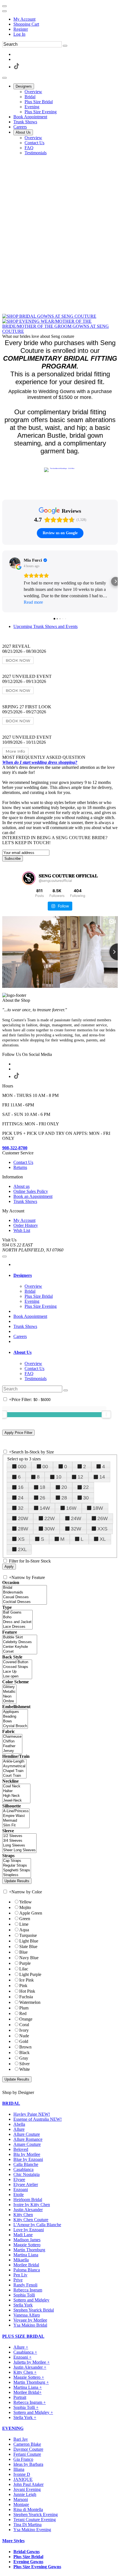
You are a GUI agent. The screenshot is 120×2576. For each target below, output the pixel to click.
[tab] (66, 1275)
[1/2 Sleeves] (19, 1836)
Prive (18, 2280)
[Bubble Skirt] (20, 1637)
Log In (19, 34)
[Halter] (16, 1791)
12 (80, 1477)
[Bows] (15, 1721)
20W (23, 1518)
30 (86, 1498)
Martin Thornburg (29, 2250)
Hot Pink (27, 1991)
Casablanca (23, 2169)
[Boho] (17, 1617)
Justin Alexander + (30, 2367)
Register (21, 29)
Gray (24, 2058)
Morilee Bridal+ (27, 2392)
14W (45, 1508)
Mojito (25, 1907)
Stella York (23, 2305)
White (25, 2069)
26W (103, 1518)
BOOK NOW (18, 660)
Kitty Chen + (25, 2372)
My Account (24, 19)
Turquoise (28, 1935)
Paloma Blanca (27, 2270)
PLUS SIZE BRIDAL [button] (23, 2336)
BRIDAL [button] (11, 2103)
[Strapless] (17, 1875)
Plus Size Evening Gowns (37, 2567)
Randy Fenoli (25, 2285)
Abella (19, 2124)
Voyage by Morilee (30, 2320)
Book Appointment (30, 1316)
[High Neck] (16, 1796)
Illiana (19, 2469)
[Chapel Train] (14, 1771)
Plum (24, 2008)
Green (25, 1919)
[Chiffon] (12, 1741)
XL (103, 1539)
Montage (21, 2504)
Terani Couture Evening (35, 2520)
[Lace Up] (17, 1672)
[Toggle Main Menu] (4, 78)
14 (102, 1477)
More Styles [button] (13, 2541)
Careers (20, 1336)
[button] (24, 86)
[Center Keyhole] (20, 1647)
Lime (24, 1924)
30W (50, 1529)
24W (76, 1518)
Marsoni (21, 2499)
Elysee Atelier (26, 2184)
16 (21, 1487)
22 (86, 1487)
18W (98, 1508)
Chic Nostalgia (27, 2174)
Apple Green (31, 1913)
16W (71, 1508)
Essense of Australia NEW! (38, 2119)
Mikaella (21, 2260)
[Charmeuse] (12, 1737)
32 (21, 1508)
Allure (19, 2129)
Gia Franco (23, 2459)
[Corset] (20, 1652)
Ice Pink (27, 1980)
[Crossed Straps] (17, 1667)
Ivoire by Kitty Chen (32, 2205)
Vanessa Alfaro (27, 2315)
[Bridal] (25, 1588)
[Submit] (65, 46)
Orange (26, 2019)
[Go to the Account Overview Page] (4, 11)
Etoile (19, 2195)
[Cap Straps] (17, 1861)
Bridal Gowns (27, 2552)
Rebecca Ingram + (30, 2402)
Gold (24, 2041)
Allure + (21, 2347)
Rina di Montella (28, 2509)
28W (23, 1529)
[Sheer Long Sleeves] (19, 1850)
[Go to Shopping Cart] (4, 6)
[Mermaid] (16, 1821)
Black (24, 2053)
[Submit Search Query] (66, 1390)
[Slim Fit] (16, 1825)
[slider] (106, 1414)
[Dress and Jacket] (17, 1622)
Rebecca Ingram (28, 2290)
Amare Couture (27, 2144)
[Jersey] (12, 1751)
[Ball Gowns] (17, 1613)
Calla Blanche (26, 2164)
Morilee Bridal (26, 2265)
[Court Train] (14, 1776)
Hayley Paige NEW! (32, 2114)
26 (42, 1498)
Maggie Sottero (27, 2245)
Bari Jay (21, 2439)
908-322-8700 (15, 1148)
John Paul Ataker (28, 2484)
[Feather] (12, 1746)
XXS (102, 1529)
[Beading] (15, 1717)
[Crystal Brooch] (15, 1726)
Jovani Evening (27, 2489)
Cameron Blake (27, 2444)
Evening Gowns (28, 2562)
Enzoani (21, 2189)
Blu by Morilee (27, 2154)
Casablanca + (25, 2352)
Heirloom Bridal (28, 2200)
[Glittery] (9, 1687)
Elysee (19, 2179)
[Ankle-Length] (14, 1762)
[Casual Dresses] (25, 1597)
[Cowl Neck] (16, 1786)
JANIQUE (23, 2479)
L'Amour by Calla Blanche (37, 2225)
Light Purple (30, 1974)
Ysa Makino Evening (32, 2530)
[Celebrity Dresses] (20, 1642)
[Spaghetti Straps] (17, 1870)
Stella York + (25, 2417)
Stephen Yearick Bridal (34, 2310)
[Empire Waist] (16, 1816)
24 (21, 1498)
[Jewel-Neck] (16, 1801)
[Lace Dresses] (17, 1627)
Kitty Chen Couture (31, 2220)
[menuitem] (66, 19)
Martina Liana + (28, 2387)
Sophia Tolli (24, 2295)
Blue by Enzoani (28, 2159)
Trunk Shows (25, 1326)
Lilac (24, 1969)
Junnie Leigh (25, 2494)
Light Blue (29, 1941)
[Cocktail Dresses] (25, 1602)
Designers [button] (23, 1275)
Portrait (20, 2397)
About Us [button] (22, 1352)
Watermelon (30, 2002)
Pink (23, 1986)
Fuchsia (26, 1997)
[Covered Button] (17, 1662)
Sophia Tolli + (26, 2407)
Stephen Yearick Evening (36, 2514)
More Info (15, 751)
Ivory (24, 2030)
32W (76, 1529)
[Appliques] (15, 1712)
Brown (25, 2047)
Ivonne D (22, 2474)
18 (42, 1487)
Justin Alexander (28, 2210)
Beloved (21, 2149)
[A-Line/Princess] (16, 1811)
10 (59, 1477)
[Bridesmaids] (25, 1592)
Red (23, 2013)
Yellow (26, 1902)
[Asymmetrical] (14, 1766)
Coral (24, 2025)
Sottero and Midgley (31, 2300)
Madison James (27, 2240)
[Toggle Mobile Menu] (4, 1256)
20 (64, 1487)
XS (21, 1539)
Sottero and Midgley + (33, 2412)
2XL (22, 1549)
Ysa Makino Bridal (30, 2325)
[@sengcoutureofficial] (29, 878)
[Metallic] (9, 1692)
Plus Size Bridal (28, 2557)
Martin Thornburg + (31, 2382)
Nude (24, 2036)
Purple (25, 1963)
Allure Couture (27, 2134)
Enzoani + (22, 2357)
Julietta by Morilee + (32, 2362)
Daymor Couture (28, 2449)
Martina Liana (26, 2255)
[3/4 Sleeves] (19, 1841)
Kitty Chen (23, 2215)
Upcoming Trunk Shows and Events (45, 626)
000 (22, 1467)
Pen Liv (20, 2275)
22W (50, 1518)
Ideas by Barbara (28, 2464)
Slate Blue (28, 1947)
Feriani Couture (27, 2454)
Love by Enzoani (29, 2230)
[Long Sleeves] (19, 1846)
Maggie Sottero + (29, 2377)
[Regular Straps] (17, 1866)
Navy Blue (29, 1958)
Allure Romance (28, 2139)
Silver (24, 2064)
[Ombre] (9, 1701)
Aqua (24, 1930)
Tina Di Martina (27, 2525)
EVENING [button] (13, 2428)
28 (64, 1498)
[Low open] (17, 1676)
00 (45, 1467)
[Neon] (9, 1697)
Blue (23, 1952)
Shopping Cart (26, 24)
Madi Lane (23, 2235)
